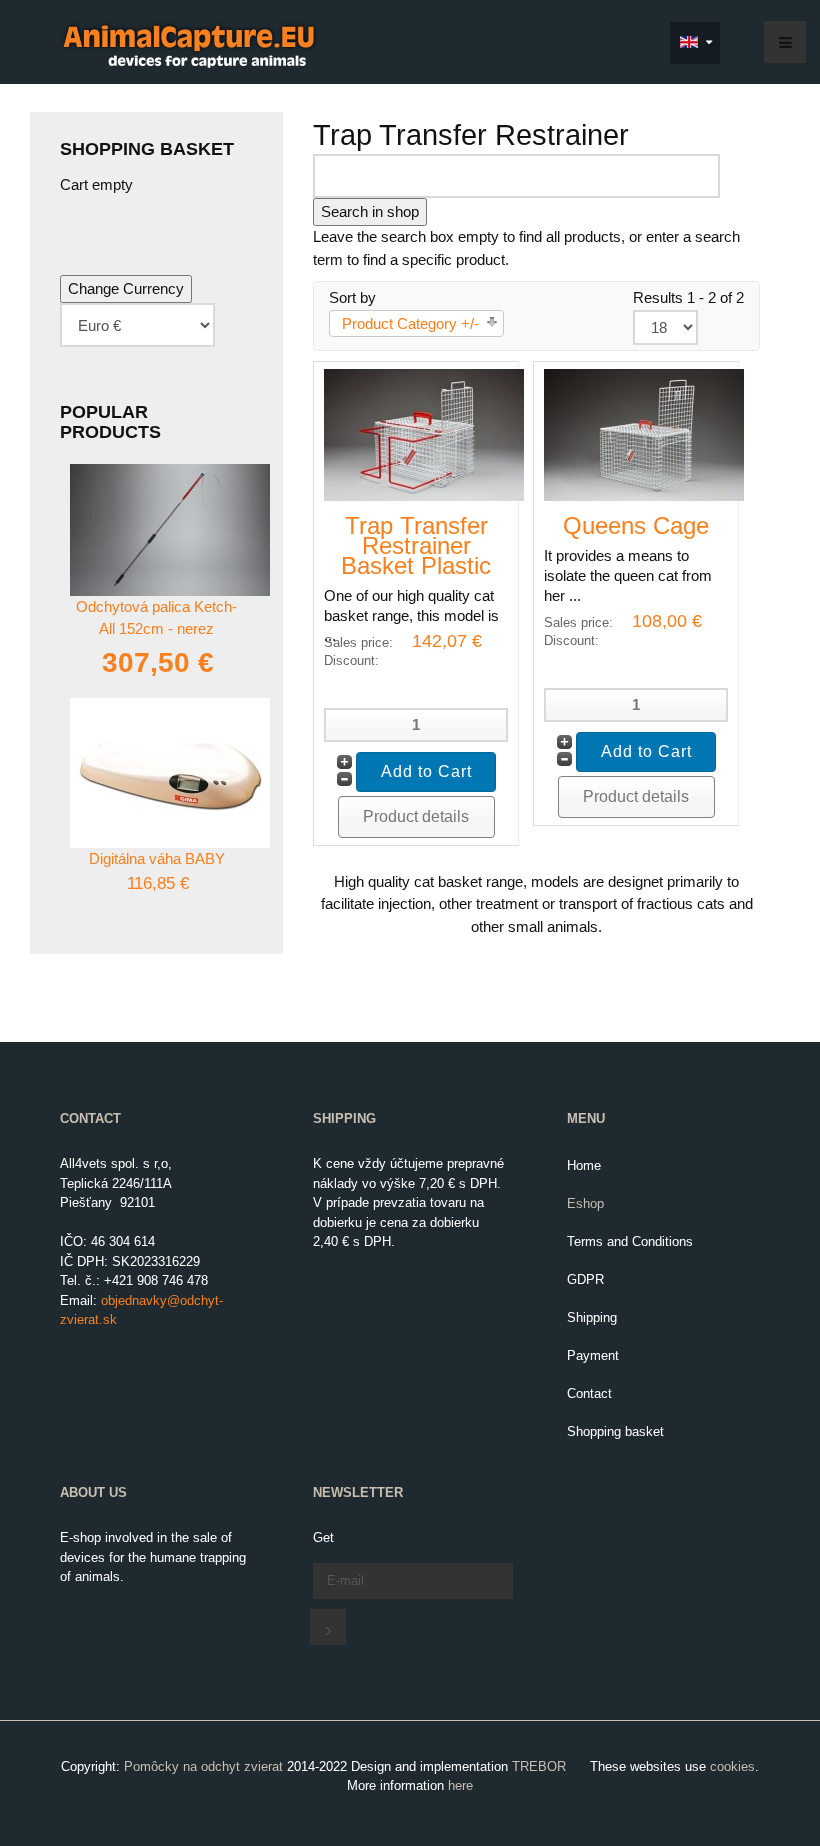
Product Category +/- (410, 323)
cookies (732, 1766)
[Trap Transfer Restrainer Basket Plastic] (424, 433)
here (460, 1785)
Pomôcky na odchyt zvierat (203, 1766)
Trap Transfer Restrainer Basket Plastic (416, 545)
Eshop (585, 1203)
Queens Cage (636, 525)
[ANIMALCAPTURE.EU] (189, 44)
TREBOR (539, 1766)
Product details (416, 816)
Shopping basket (615, 1431)
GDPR (585, 1279)
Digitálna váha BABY (157, 858)
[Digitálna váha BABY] (170, 771)
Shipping (592, 1317)
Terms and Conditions (630, 1241)
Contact (589, 1393)
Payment (593, 1355)
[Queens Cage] (644, 433)
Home (584, 1165)
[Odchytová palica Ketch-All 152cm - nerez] (170, 528)
